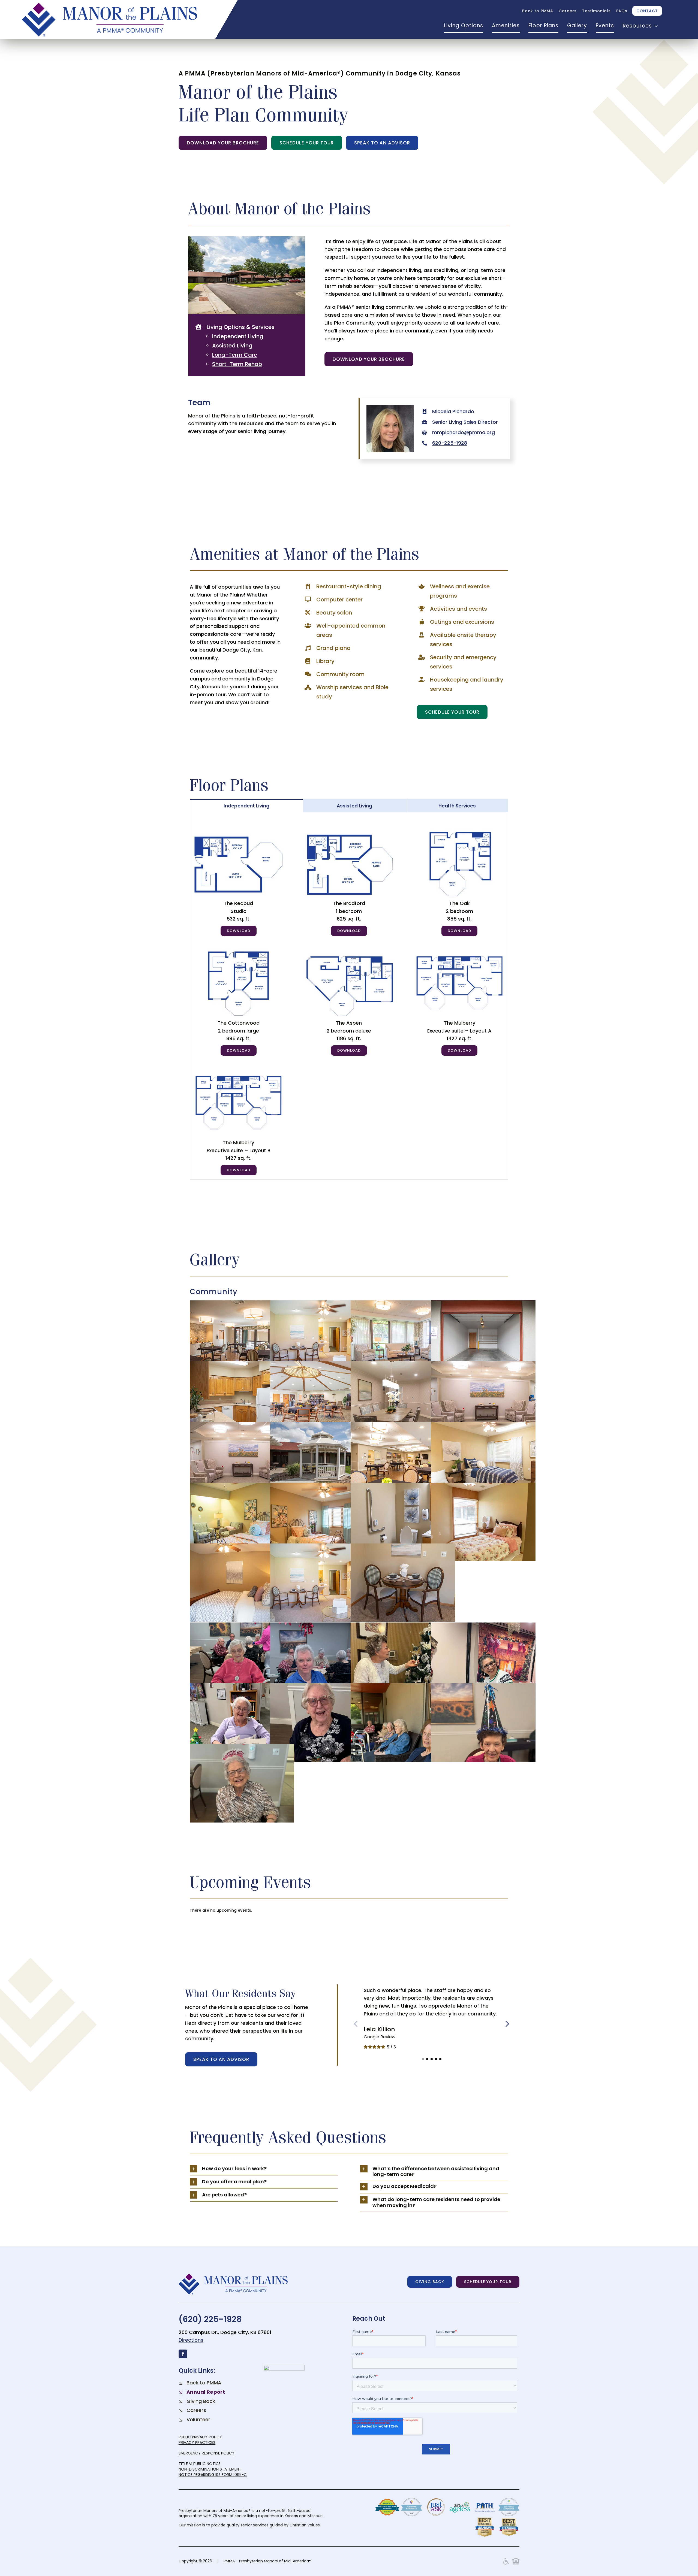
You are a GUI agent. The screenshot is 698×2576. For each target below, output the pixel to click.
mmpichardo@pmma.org (464, 432)
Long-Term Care (235, 355)
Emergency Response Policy (207, 2453)
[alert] (349, 1910)
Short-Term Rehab (237, 364)
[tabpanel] (349, 996)
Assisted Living (232, 346)
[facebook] (183, 2354)
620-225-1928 (450, 443)
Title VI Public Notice (200, 2464)
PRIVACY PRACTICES (197, 2442)
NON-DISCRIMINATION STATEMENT (210, 2469)
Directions (191, 2340)
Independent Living (238, 336)
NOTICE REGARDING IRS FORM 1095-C (213, 2475)
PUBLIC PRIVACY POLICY (200, 2437)
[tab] (247, 806)
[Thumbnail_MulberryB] (238, 1072)
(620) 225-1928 (210, 2319)
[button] (423, 2059)
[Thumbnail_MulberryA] (459, 952)
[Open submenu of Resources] (655, 26)
